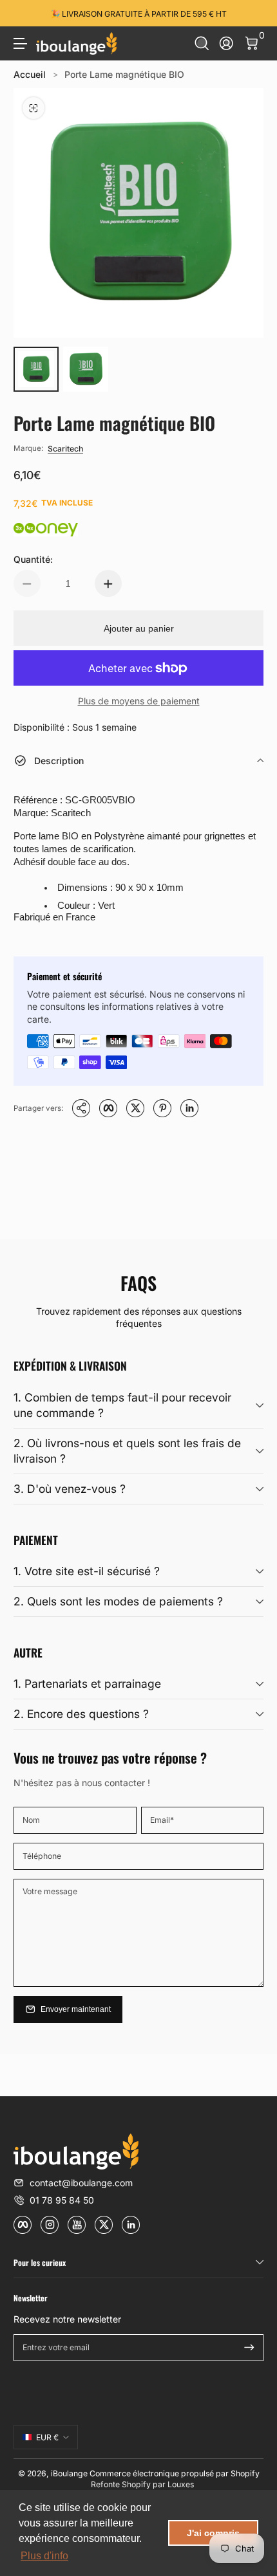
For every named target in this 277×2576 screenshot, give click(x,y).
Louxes (181, 2484)
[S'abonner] (249, 2348)
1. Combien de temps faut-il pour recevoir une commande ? (122, 1405)
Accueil (30, 74)
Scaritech (65, 449)
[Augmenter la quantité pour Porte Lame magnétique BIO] (108, 583)
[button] (202, 43)
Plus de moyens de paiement (139, 701)
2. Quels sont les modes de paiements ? (118, 1601)
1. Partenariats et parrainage (87, 1684)
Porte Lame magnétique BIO (124, 74)
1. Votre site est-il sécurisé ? (87, 1571)
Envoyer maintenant (76, 2009)
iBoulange (69, 2473)
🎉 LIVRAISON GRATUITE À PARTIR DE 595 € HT (138, 13)
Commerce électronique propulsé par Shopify (175, 2473)
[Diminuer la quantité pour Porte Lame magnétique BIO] (27, 583)
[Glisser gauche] (23, 14)
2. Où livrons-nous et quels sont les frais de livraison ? (127, 1451)
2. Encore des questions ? (81, 1714)
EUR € (47, 2437)
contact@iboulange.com (81, 2183)
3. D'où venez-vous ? (70, 1489)
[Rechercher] (202, 43)
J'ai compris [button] (213, 2533)
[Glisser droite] (254, 14)
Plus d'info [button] (44, 2556)
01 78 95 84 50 (62, 2200)
